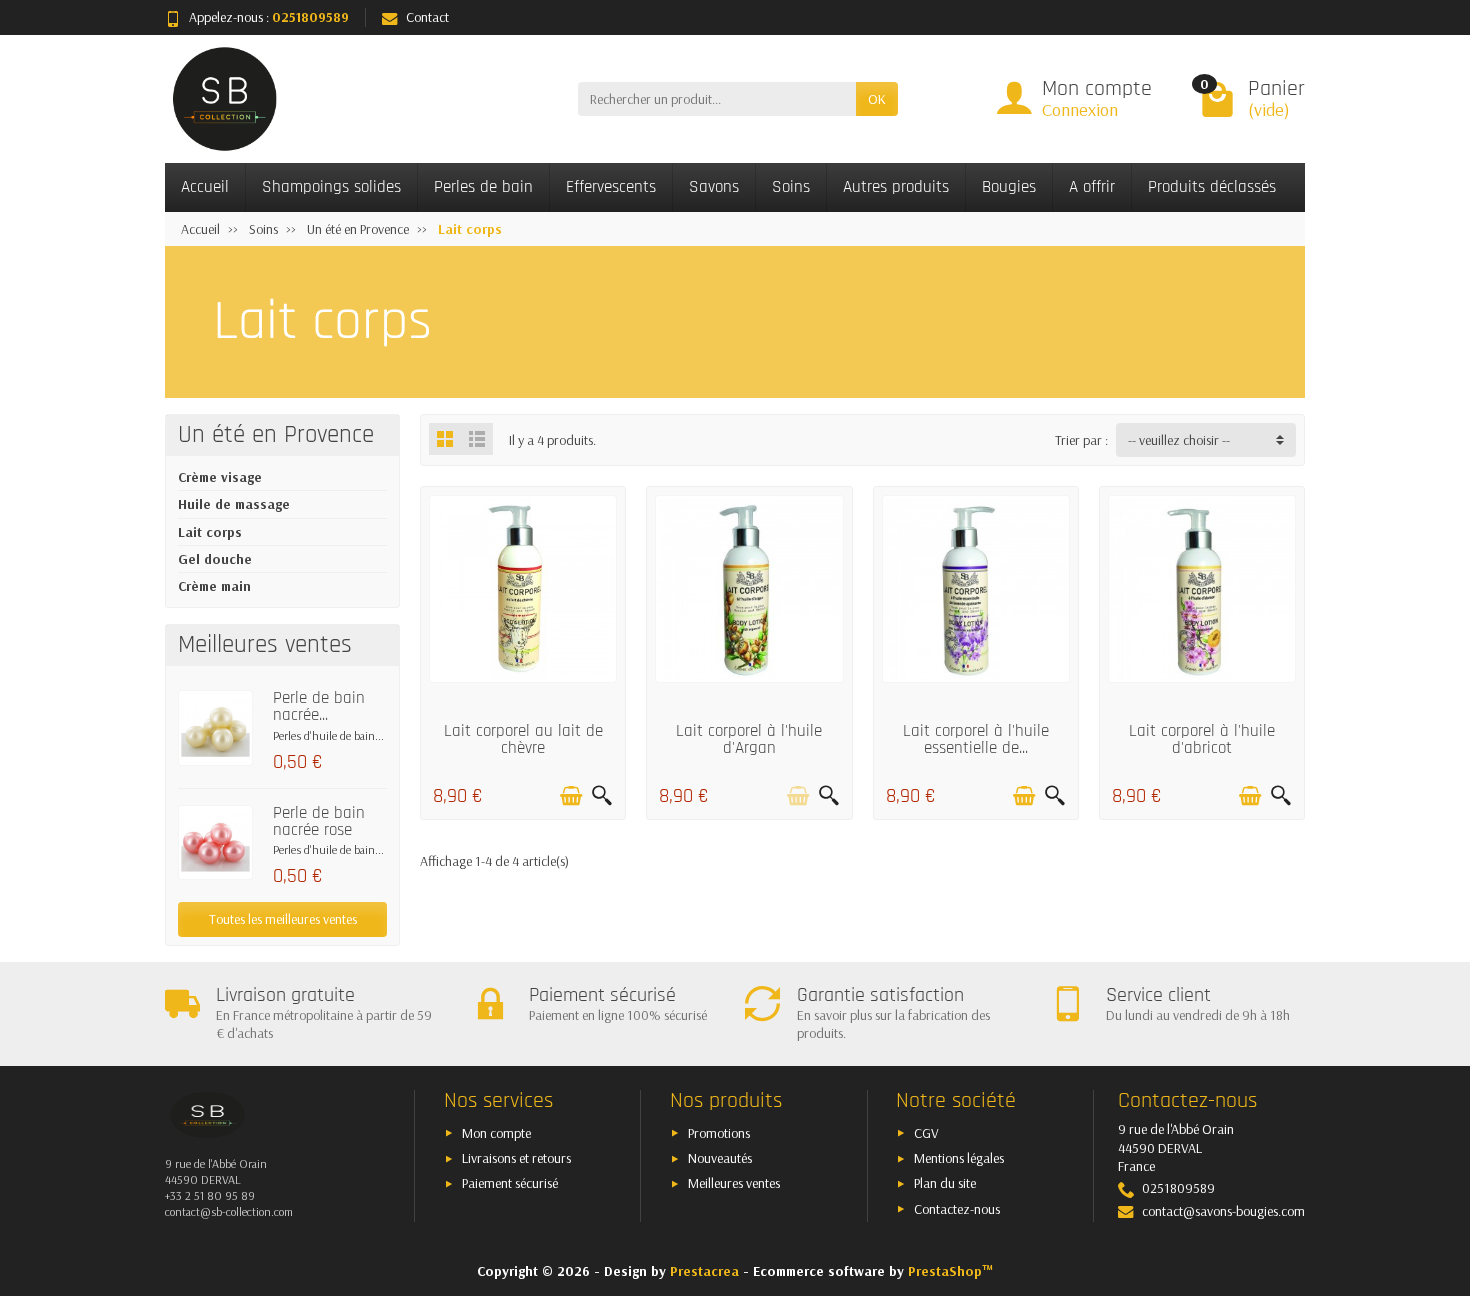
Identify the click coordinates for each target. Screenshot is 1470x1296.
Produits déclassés (1212, 187)
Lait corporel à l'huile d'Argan (749, 739)
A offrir (1092, 187)
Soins (791, 187)
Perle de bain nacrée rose (319, 821)
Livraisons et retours (516, 1158)
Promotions (719, 1133)
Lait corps (210, 532)
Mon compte (496, 1133)
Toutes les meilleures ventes (283, 919)
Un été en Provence (276, 435)
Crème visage (220, 477)
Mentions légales (959, 1158)
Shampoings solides (331, 187)
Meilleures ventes (734, 1183)
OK (877, 99)
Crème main (214, 586)
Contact (427, 17)
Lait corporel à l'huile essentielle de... (976, 739)
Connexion (1080, 109)
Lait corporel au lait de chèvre (523, 739)
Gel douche (215, 559)
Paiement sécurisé (510, 1183)
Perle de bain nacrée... (319, 706)
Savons (714, 187)
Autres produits (896, 187)
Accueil (205, 187)
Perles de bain (483, 187)
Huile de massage (234, 504)
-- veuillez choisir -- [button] (1179, 440)
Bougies (1009, 187)
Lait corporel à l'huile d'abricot (1202, 739)
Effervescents (611, 187)
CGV (926, 1133)
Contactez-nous (957, 1209)
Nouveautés (720, 1158)
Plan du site (945, 1183)
